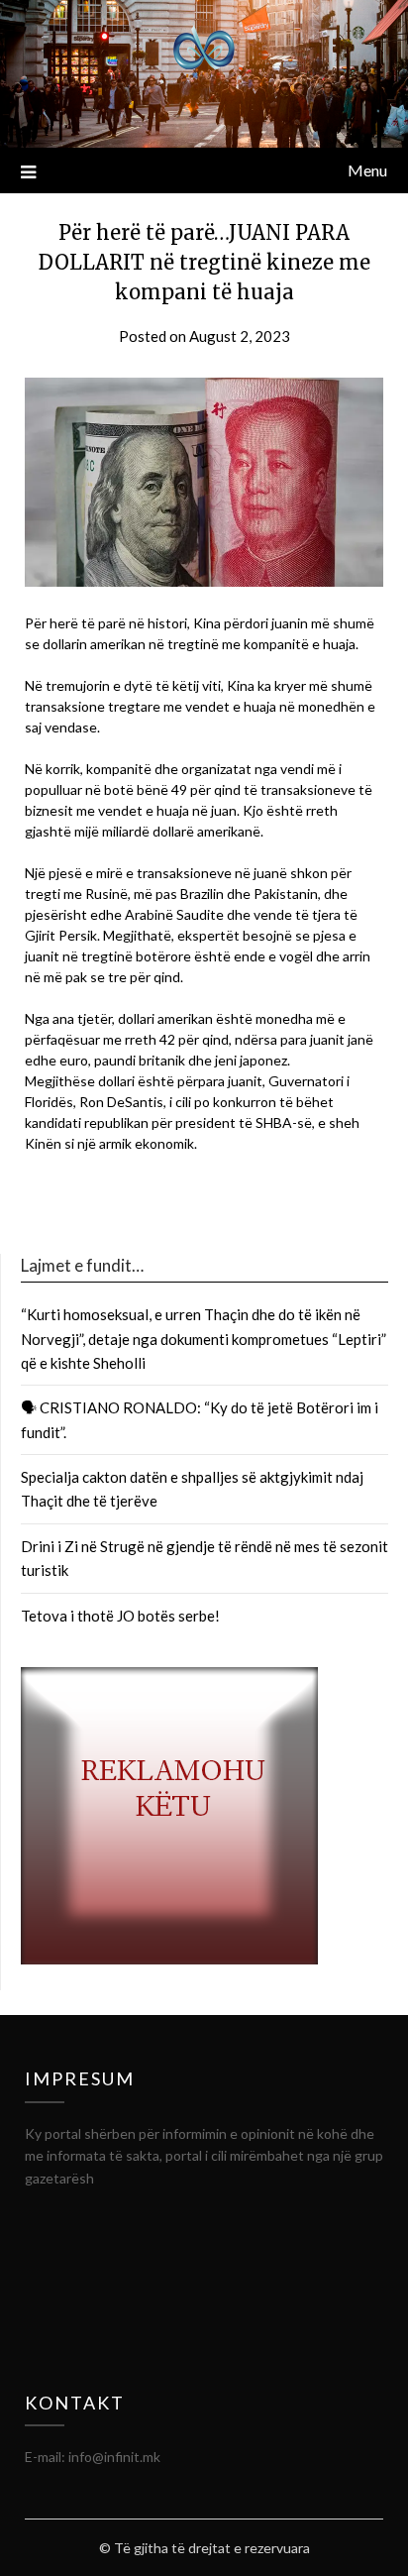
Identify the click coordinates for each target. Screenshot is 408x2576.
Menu (367, 170)
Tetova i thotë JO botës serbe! (120, 1616)
